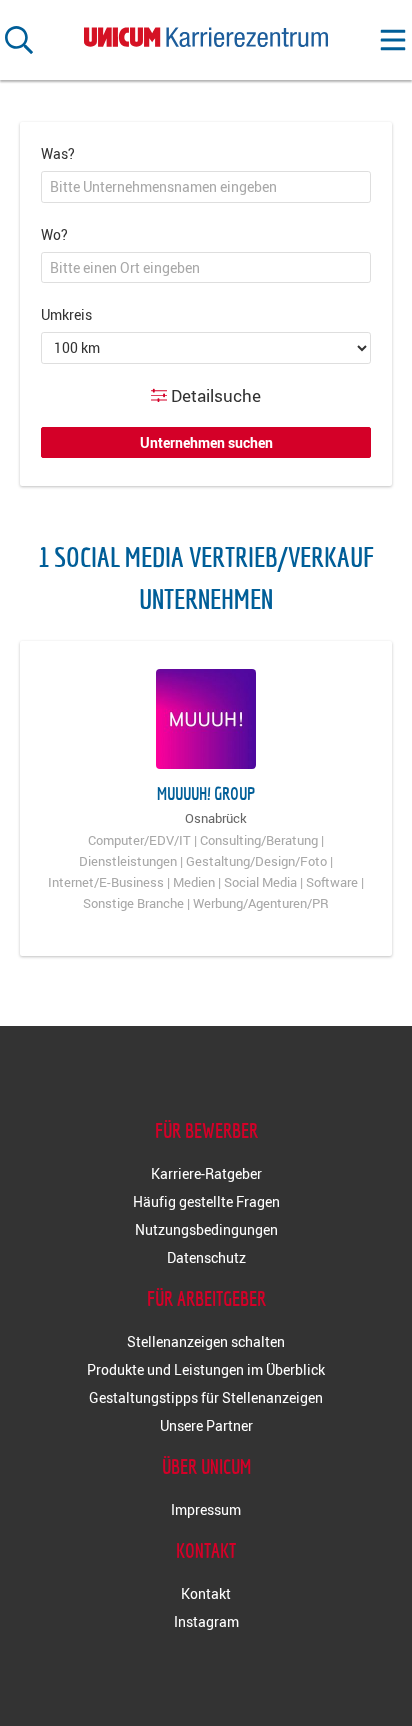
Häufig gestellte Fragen (206, 1201)
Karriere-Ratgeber (206, 1173)
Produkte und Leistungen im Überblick (206, 1369)
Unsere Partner (206, 1425)
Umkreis (66, 314)
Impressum (206, 1509)
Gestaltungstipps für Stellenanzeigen (206, 1397)
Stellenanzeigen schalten (206, 1341)
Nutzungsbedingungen (206, 1229)
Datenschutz (206, 1257)
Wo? (54, 234)
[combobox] (206, 187)
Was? (58, 153)
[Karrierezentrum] (206, 32)
